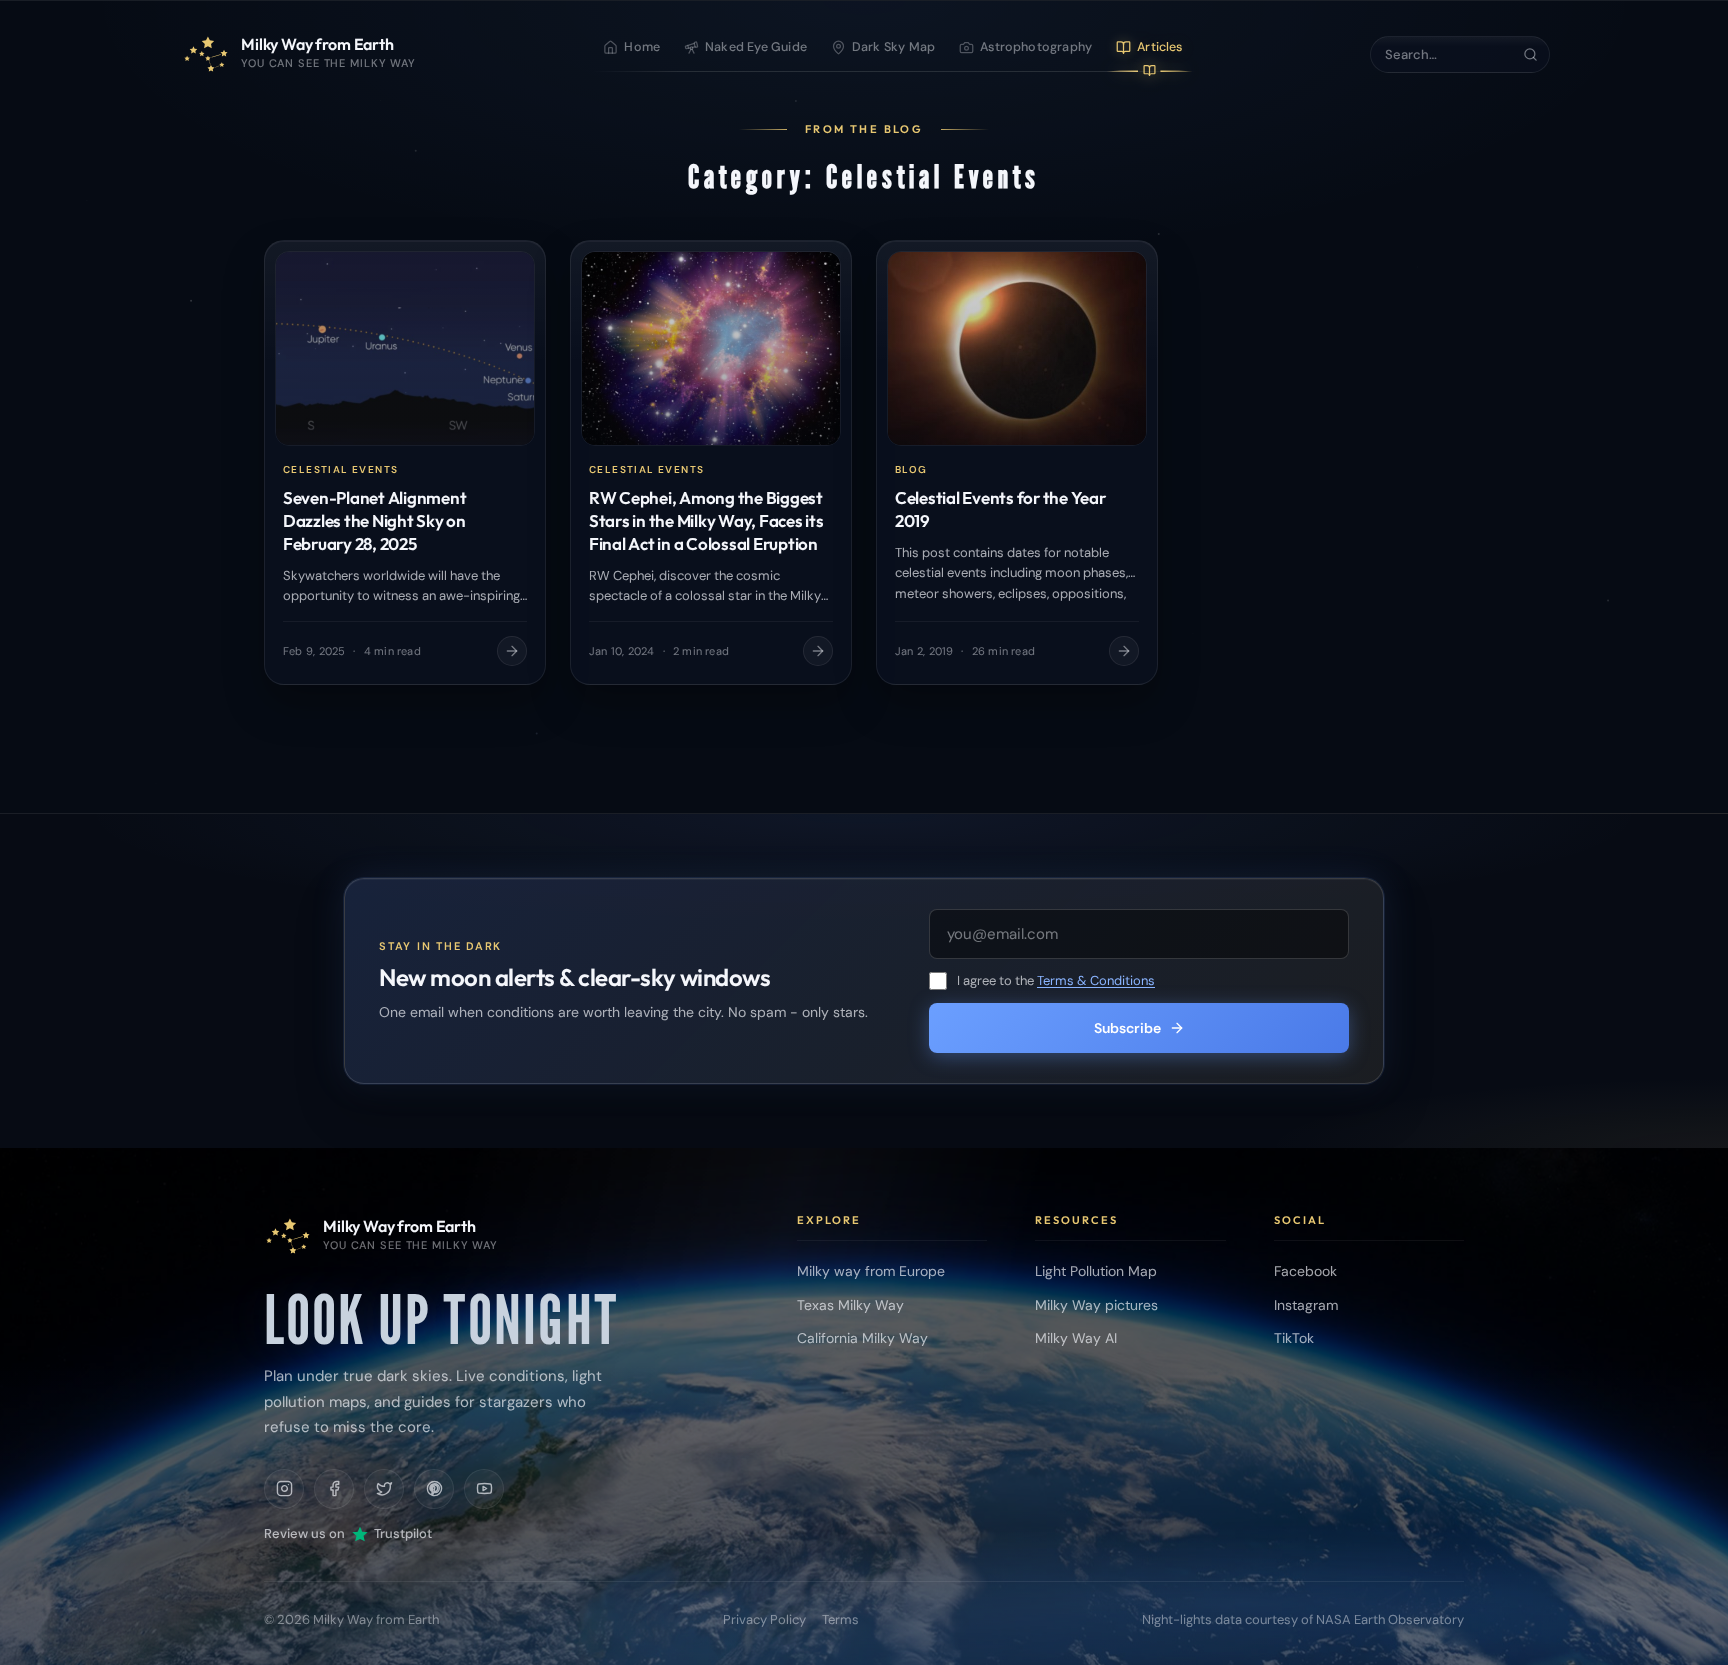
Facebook (1305, 1271)
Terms (840, 1619)
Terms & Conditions (1096, 980)
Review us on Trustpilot (348, 1533)
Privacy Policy (764, 1619)
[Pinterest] (434, 1489)
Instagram (1306, 1305)
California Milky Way (862, 1338)
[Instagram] (284, 1489)
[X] (384, 1489)
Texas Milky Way (850, 1305)
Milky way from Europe (871, 1271)
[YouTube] (484, 1489)
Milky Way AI (1076, 1338)
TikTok (1294, 1338)
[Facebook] (334, 1489)
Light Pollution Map (1096, 1271)
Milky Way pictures (1096, 1305)
